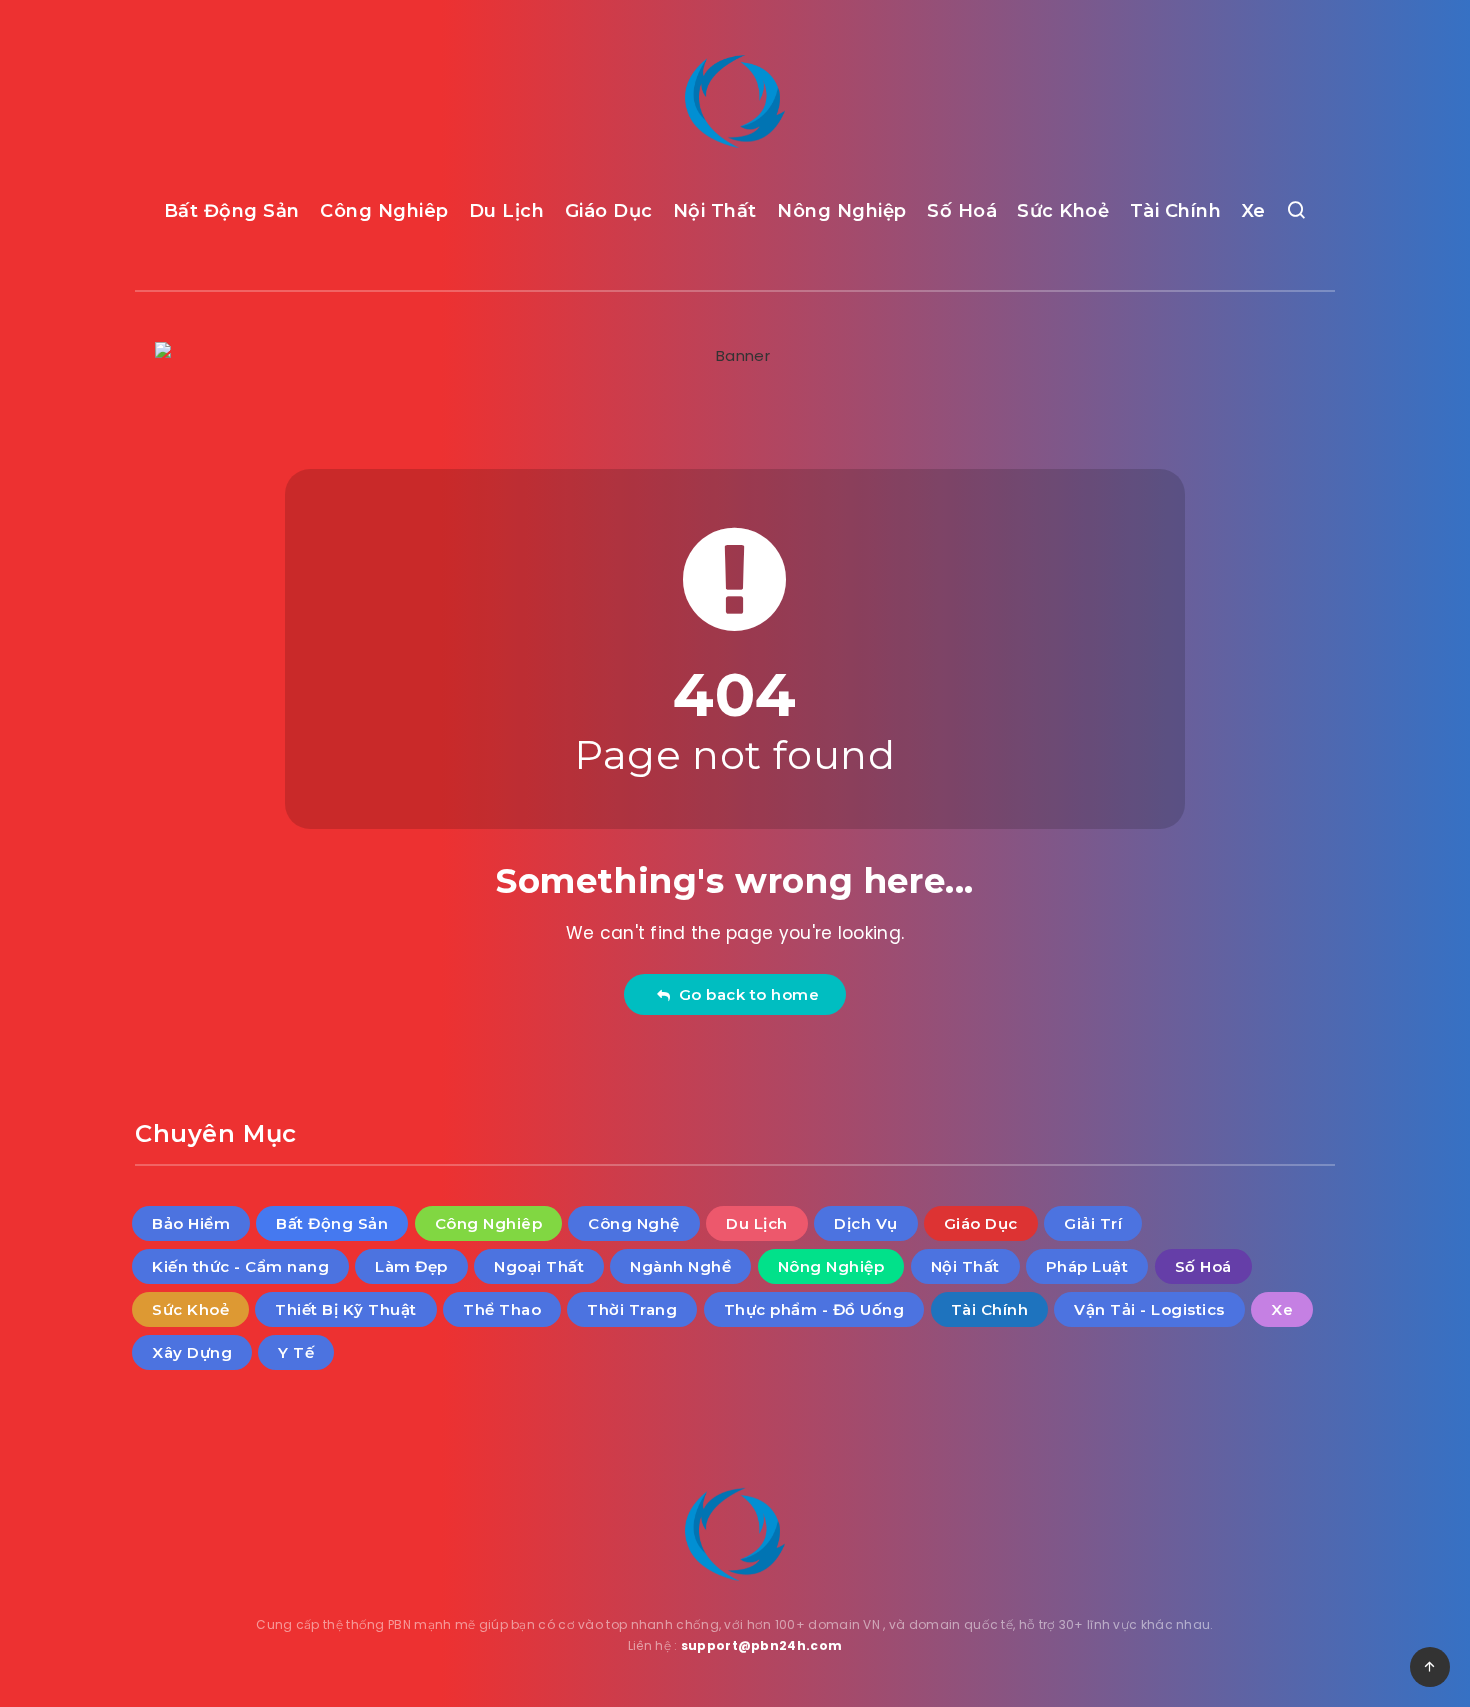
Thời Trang (632, 1309)
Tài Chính (1176, 211)
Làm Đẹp (411, 1266)
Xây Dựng (192, 1352)
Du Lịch (507, 211)
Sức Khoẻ (1063, 211)
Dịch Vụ (866, 1223)
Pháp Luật (1087, 1266)
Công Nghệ (634, 1223)
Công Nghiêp (384, 211)
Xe (1254, 211)
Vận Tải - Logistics (1149, 1309)
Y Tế (296, 1352)
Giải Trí (1093, 1223)
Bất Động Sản (232, 211)
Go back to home (745, 994)
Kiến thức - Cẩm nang (240, 1266)
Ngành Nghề (680, 1266)
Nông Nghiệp (842, 211)
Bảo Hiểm (191, 1223)
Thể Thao (502, 1309)
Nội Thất (715, 211)
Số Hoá (962, 211)
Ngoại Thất (539, 1266)
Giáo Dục (609, 211)
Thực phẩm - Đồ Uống (814, 1309)
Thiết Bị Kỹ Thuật (346, 1309)
